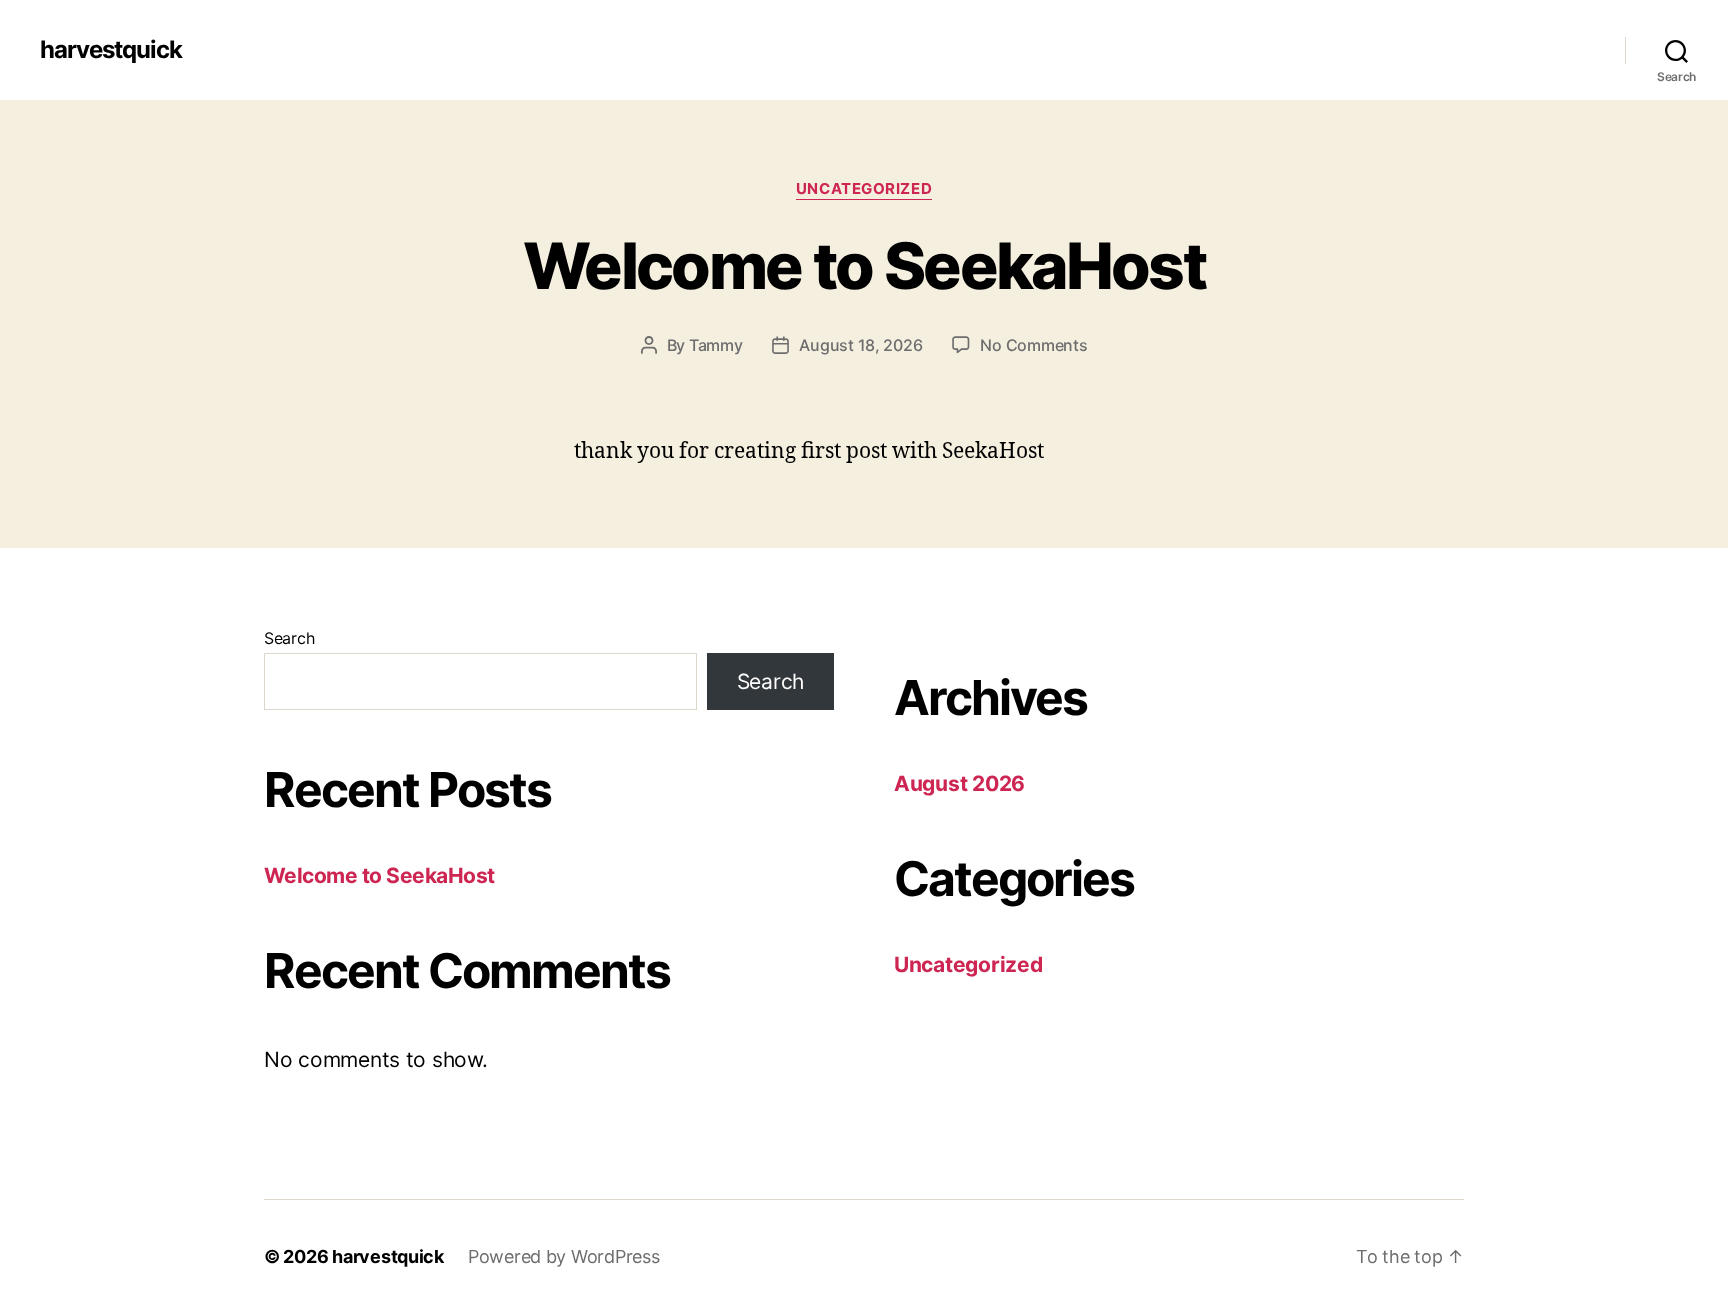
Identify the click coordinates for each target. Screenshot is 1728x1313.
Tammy (716, 345)
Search (289, 638)
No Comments (1033, 345)
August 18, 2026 (860, 345)
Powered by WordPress (564, 1256)
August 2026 (959, 783)
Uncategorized (864, 189)
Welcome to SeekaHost (864, 265)
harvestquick (111, 50)
